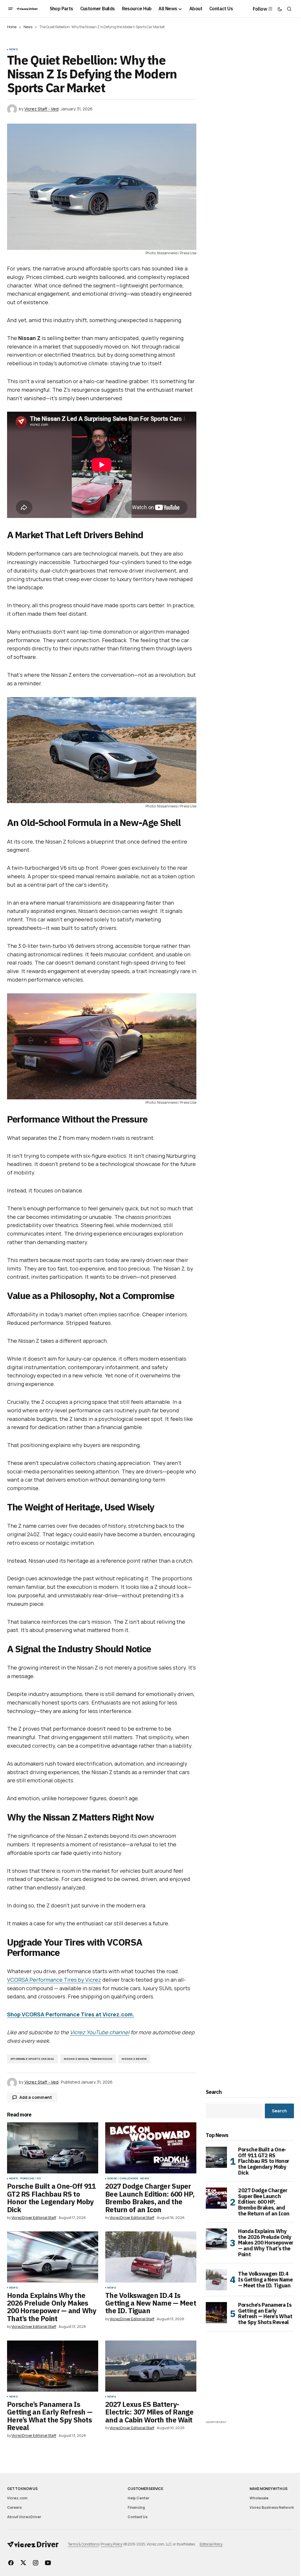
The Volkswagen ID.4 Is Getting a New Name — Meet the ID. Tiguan (265, 2280)
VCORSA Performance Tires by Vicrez (54, 1980)
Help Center (138, 2498)
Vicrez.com (17, 2498)
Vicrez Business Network (272, 2507)
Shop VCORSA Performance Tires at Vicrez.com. (71, 2014)
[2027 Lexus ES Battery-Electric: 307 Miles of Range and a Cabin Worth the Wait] (151, 2366)
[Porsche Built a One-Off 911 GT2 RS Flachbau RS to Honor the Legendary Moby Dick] (53, 2148)
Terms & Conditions (83, 2544)
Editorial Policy (211, 2544)
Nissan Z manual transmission (88, 2059)
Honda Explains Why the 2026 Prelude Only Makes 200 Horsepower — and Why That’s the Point (266, 2243)
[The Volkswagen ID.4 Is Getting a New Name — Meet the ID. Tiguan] (151, 2257)
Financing (136, 2507)
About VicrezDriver (24, 2517)
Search (214, 2092)
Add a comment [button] (36, 2097)
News (28, 27)
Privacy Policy (112, 2544)
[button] (11, 9)
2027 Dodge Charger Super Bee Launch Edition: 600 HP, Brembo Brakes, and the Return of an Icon (264, 2202)
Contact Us (138, 2517)
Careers (14, 2507)
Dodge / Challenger (123, 2178)
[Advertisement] (250, 2382)
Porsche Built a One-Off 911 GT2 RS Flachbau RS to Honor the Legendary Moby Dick (264, 2161)
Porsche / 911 (31, 2178)
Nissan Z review (134, 2059)
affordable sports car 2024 (32, 2059)
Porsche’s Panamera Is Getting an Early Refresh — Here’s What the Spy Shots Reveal (265, 2314)
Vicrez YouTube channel (100, 2032)
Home (12, 27)
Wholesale (259, 2498)
